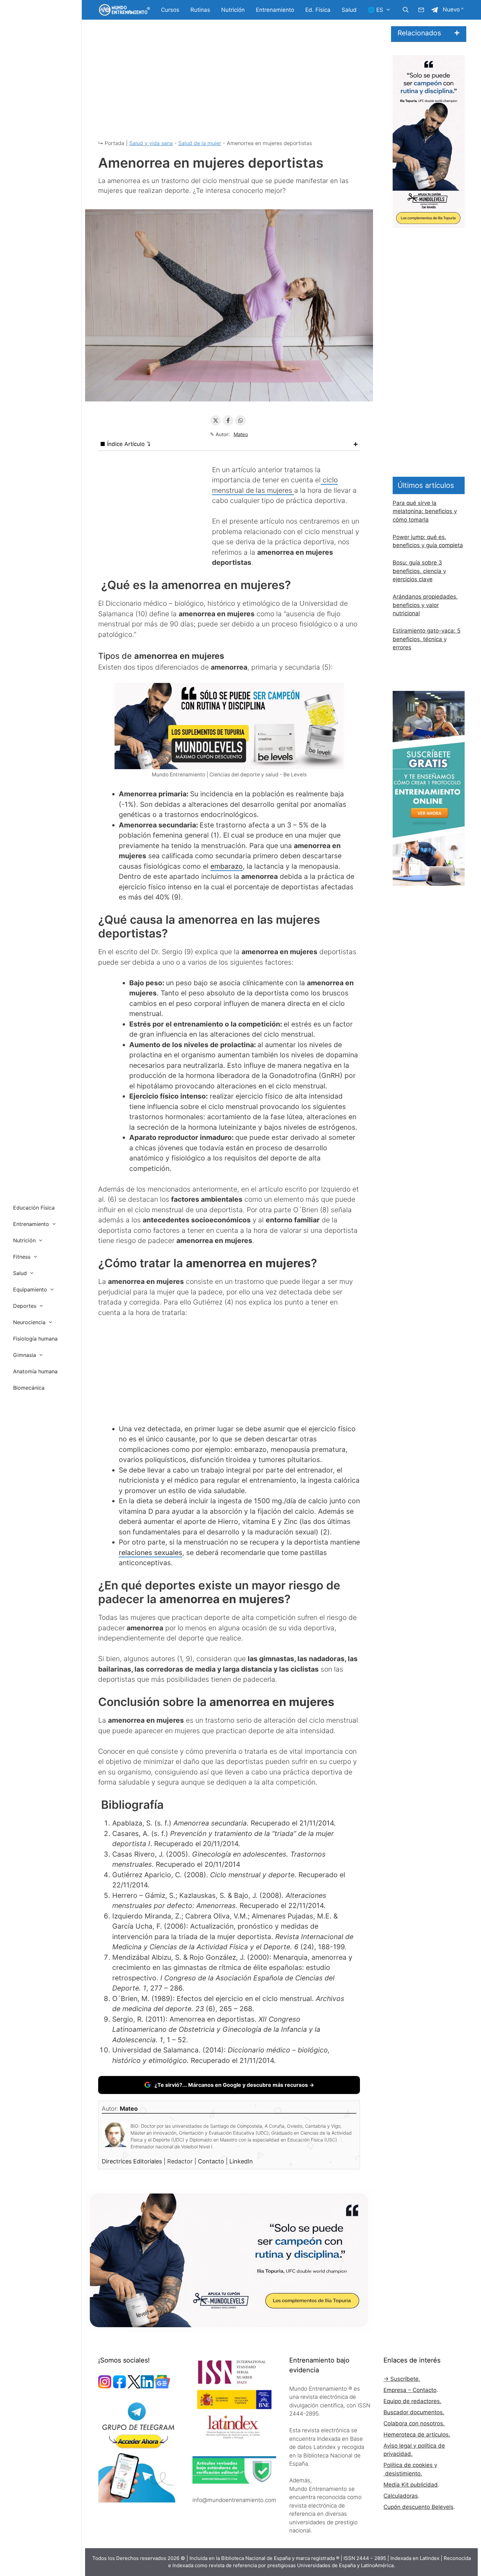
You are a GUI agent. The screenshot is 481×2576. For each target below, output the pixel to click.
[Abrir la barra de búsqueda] (405, 10)
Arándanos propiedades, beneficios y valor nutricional (425, 605)
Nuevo (451, 9)
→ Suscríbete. (402, 2379)
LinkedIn (241, 2161)
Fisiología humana (35, 1339)
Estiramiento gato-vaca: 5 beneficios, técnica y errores (427, 639)
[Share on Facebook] (228, 420)
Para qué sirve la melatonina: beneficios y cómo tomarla (425, 511)
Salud (349, 10)
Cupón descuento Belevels (419, 2507)
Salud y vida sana (151, 143)
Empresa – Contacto (410, 2390)
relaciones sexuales (151, 1553)
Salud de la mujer (200, 143)
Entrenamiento (275, 10)
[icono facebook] (119, 2386)
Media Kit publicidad (411, 2485)
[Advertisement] (229, 85)
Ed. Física (318, 10)
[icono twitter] (134, 2386)
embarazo (227, 866)
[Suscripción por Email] (421, 10)
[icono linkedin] (147, 2386)
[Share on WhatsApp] (240, 420)
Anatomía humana (35, 1371)
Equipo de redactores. (412, 2401)
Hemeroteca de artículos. (417, 2435)
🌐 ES (375, 10)
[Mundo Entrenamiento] (124, 10)
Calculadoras (401, 2496)
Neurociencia (29, 1322)
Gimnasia (25, 1355)
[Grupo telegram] (435, 10)
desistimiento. (403, 2474)
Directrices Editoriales (133, 2161)
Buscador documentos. (414, 2412)
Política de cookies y (410, 2465)
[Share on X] (216, 420)
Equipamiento (30, 1289)
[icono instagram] (105, 2386)
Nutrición (233, 10)
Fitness (22, 1257)
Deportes (25, 1306)
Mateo (241, 434)
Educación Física (34, 1208)
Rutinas (200, 10)
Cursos (170, 10)
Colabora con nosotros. (414, 2423)
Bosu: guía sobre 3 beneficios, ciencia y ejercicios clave (419, 571)
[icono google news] (162, 2386)
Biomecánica (29, 1388)
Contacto (212, 2161)
